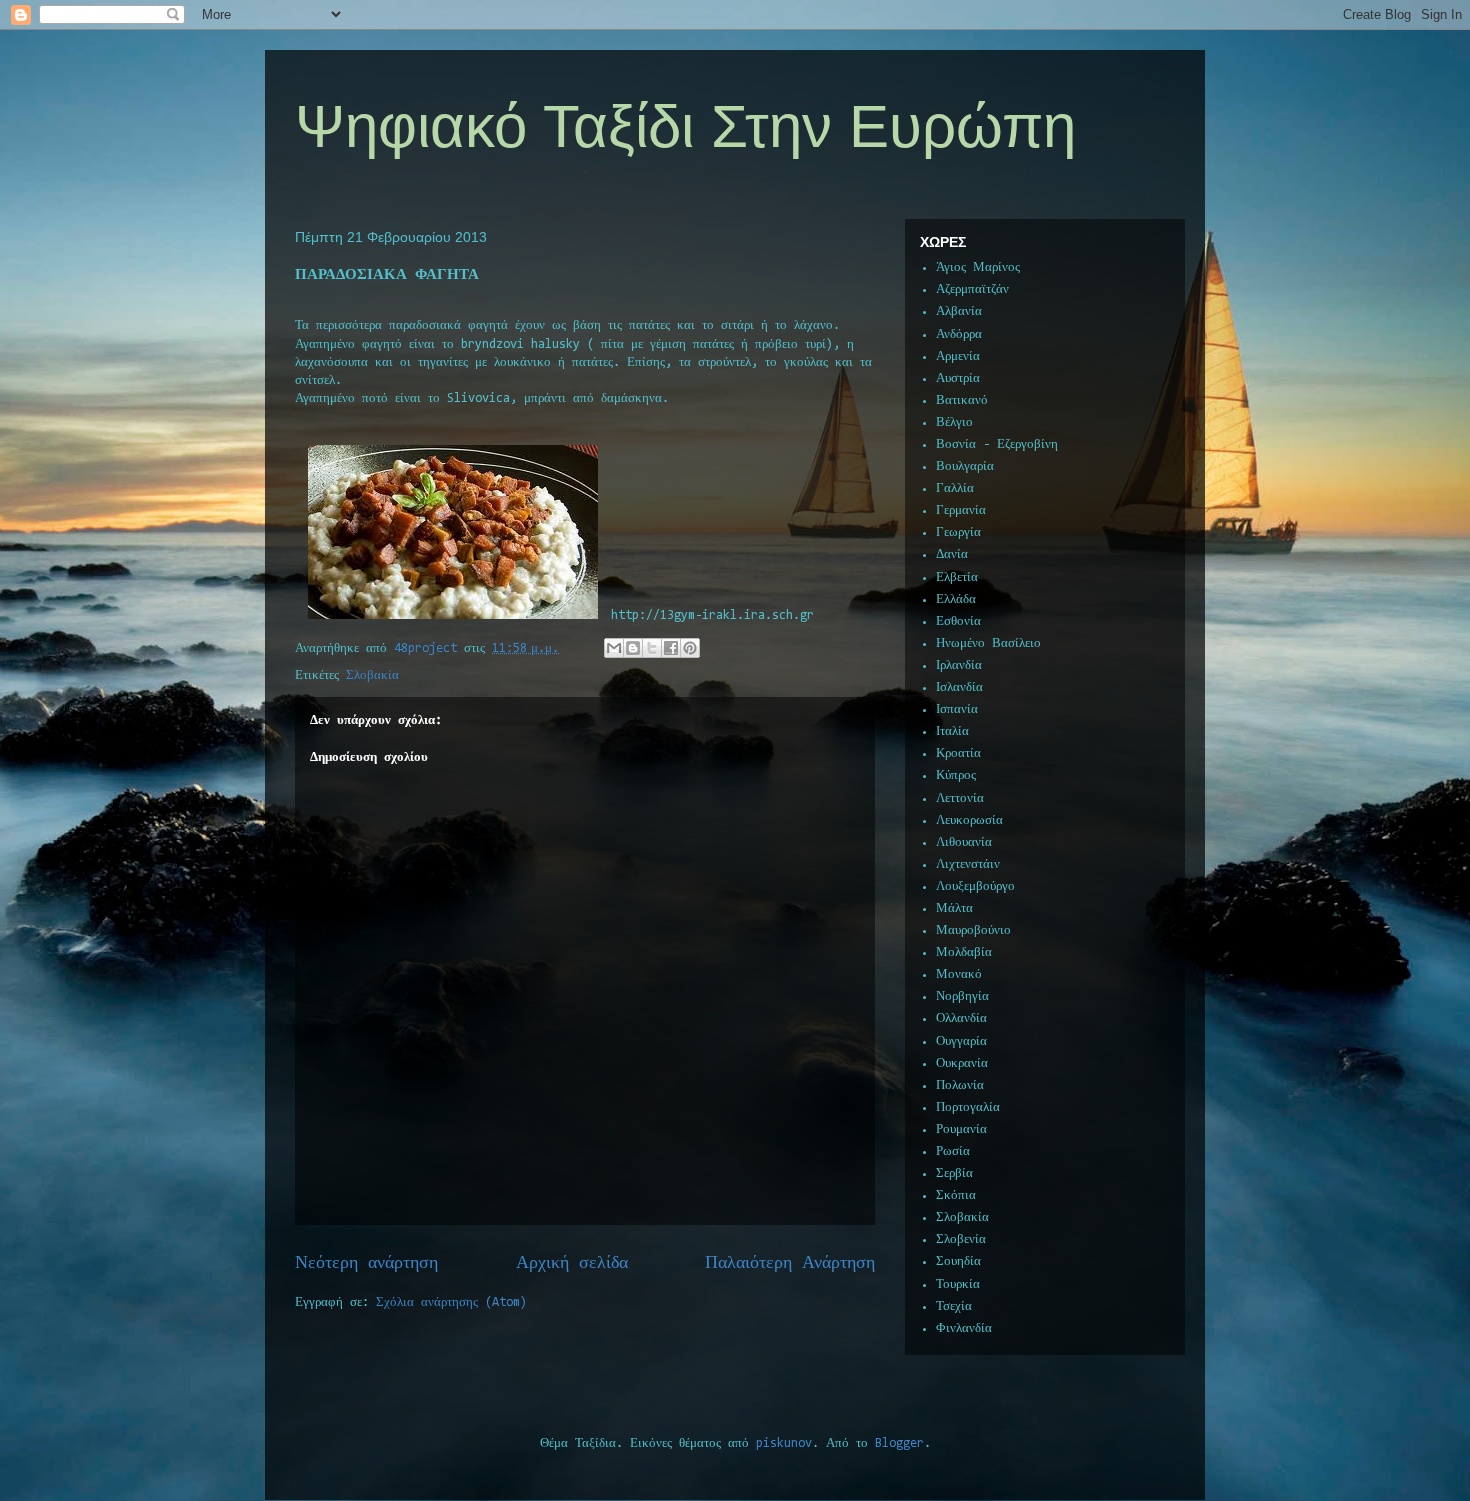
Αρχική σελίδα (572, 1263)
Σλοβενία (961, 1239)
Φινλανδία (964, 1328)
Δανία (952, 554)
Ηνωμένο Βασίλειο (988, 643)
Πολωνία (960, 1085)
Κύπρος (956, 775)
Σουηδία (958, 1261)
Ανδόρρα (959, 334)
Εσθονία (958, 621)
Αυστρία (958, 378)
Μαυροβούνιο (973, 930)
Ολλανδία (961, 1018)
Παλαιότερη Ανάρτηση (790, 1263)
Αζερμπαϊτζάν (972, 289)
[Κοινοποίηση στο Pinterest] (690, 648)
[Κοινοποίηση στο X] (652, 648)
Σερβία (954, 1173)
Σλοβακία (372, 675)
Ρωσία (953, 1151)
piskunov (784, 1443)
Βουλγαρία (965, 466)
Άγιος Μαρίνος (978, 267)
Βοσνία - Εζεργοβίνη (997, 444)
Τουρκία (958, 1284)
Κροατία (958, 753)
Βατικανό (962, 400)
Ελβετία (957, 577)
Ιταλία (952, 731)
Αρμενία (958, 356)
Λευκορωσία (969, 820)
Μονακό (959, 974)
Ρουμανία (961, 1129)
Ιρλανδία (959, 665)
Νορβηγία (962, 996)
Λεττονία (960, 798)
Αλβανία (959, 311)
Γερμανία (961, 510)
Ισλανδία (959, 687)
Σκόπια (956, 1195)
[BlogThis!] (633, 648)
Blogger (899, 1443)
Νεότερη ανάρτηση (366, 1263)
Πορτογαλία (968, 1107)
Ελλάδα (956, 599)
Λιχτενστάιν (968, 864)
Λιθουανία (964, 842)
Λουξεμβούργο (975, 886)
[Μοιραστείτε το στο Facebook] (671, 648)
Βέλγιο (954, 422)
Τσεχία (954, 1306)
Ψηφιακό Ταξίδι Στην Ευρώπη (685, 126)
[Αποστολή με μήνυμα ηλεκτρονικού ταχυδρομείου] (614, 648)
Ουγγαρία (961, 1041)
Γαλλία (955, 488)
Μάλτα (954, 908)
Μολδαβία (964, 952)
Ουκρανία (962, 1063)
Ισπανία (957, 709)
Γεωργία (958, 532)
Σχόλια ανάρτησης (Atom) (451, 1302)
